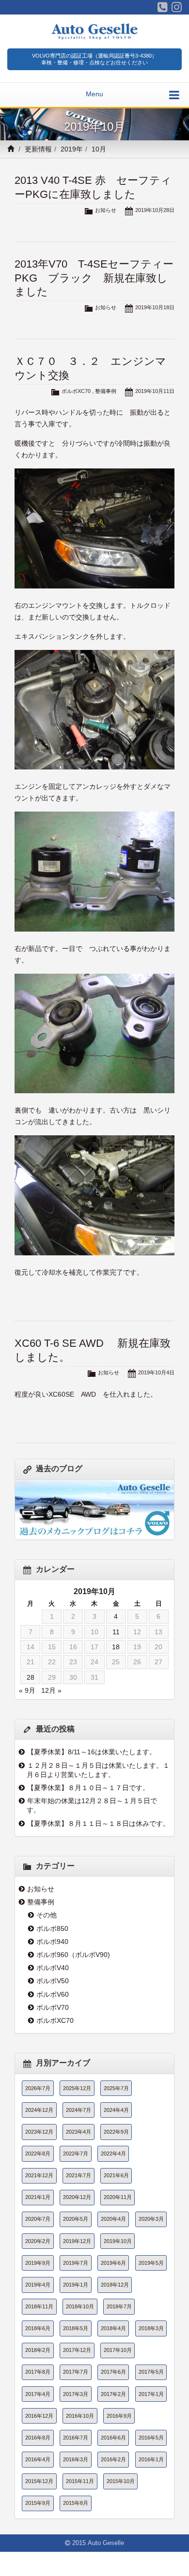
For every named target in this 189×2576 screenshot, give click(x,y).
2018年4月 (113, 2328)
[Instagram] (177, 7)
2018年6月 (38, 2328)
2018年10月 (80, 2306)
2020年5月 (76, 2219)
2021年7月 (79, 2175)
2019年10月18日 (155, 307)
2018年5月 (76, 2328)
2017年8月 (38, 2372)
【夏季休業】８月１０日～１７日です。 (88, 1788)
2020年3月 (151, 2219)
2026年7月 (38, 2088)
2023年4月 (79, 2132)
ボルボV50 (53, 1981)
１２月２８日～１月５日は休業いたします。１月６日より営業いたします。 (98, 1770)
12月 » (51, 1690)
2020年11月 (118, 2197)
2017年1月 (151, 2394)
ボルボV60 (53, 1994)
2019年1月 (76, 2285)
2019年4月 (38, 2285)
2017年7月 (76, 2372)
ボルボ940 (52, 1942)
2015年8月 (76, 2503)
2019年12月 (77, 2241)
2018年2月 (38, 2350)
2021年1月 (38, 2197)
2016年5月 (151, 2438)
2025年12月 (77, 2088)
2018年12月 (115, 2285)
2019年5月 (151, 2263)
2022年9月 (116, 2132)
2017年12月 (77, 2350)
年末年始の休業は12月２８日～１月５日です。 (92, 1805)
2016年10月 (80, 2416)
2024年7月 (79, 2110)
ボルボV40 (53, 1968)
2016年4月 (38, 2459)
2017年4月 (38, 2394)
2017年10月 (118, 2350)
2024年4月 (116, 2110)
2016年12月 (39, 2416)
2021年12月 (39, 2175)
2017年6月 (113, 2372)
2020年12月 (77, 2197)
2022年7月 (76, 2154)
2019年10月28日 (155, 210)
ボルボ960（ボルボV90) (73, 1955)
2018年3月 (151, 2328)
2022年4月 (113, 2154)
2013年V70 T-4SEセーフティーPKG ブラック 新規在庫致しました (94, 278)
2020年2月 (38, 2241)
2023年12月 (39, 2132)
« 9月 (27, 1690)
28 (31, 1677)
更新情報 (38, 149)
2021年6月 (116, 2175)
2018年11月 (39, 2306)
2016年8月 (38, 2438)
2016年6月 (113, 2438)
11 (116, 1632)
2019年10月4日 (156, 1372)
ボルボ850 (52, 1928)
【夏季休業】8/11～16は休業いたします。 (92, 1752)
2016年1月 (151, 2459)
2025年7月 (116, 2088)
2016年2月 (113, 2459)
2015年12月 (39, 2481)
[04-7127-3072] (163, 7)
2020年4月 (113, 2219)
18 (116, 1647)
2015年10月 (121, 2481)
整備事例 (106, 391)
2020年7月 (38, 2219)
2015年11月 (80, 2481)
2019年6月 (113, 2263)
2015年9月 (38, 2503)
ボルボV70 (53, 2007)
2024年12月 (39, 2110)
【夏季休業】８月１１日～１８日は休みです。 (98, 1823)
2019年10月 (118, 2241)
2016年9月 (119, 2416)
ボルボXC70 (76, 391)
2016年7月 (76, 2438)
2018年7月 (119, 2306)
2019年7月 (76, 2263)
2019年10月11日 (155, 391)
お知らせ (106, 210)
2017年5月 (151, 2372)
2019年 (72, 149)
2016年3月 (76, 2459)
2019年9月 (38, 2263)
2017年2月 (113, 2394)
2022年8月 (38, 2154)
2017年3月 (76, 2394)
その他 (47, 1915)
